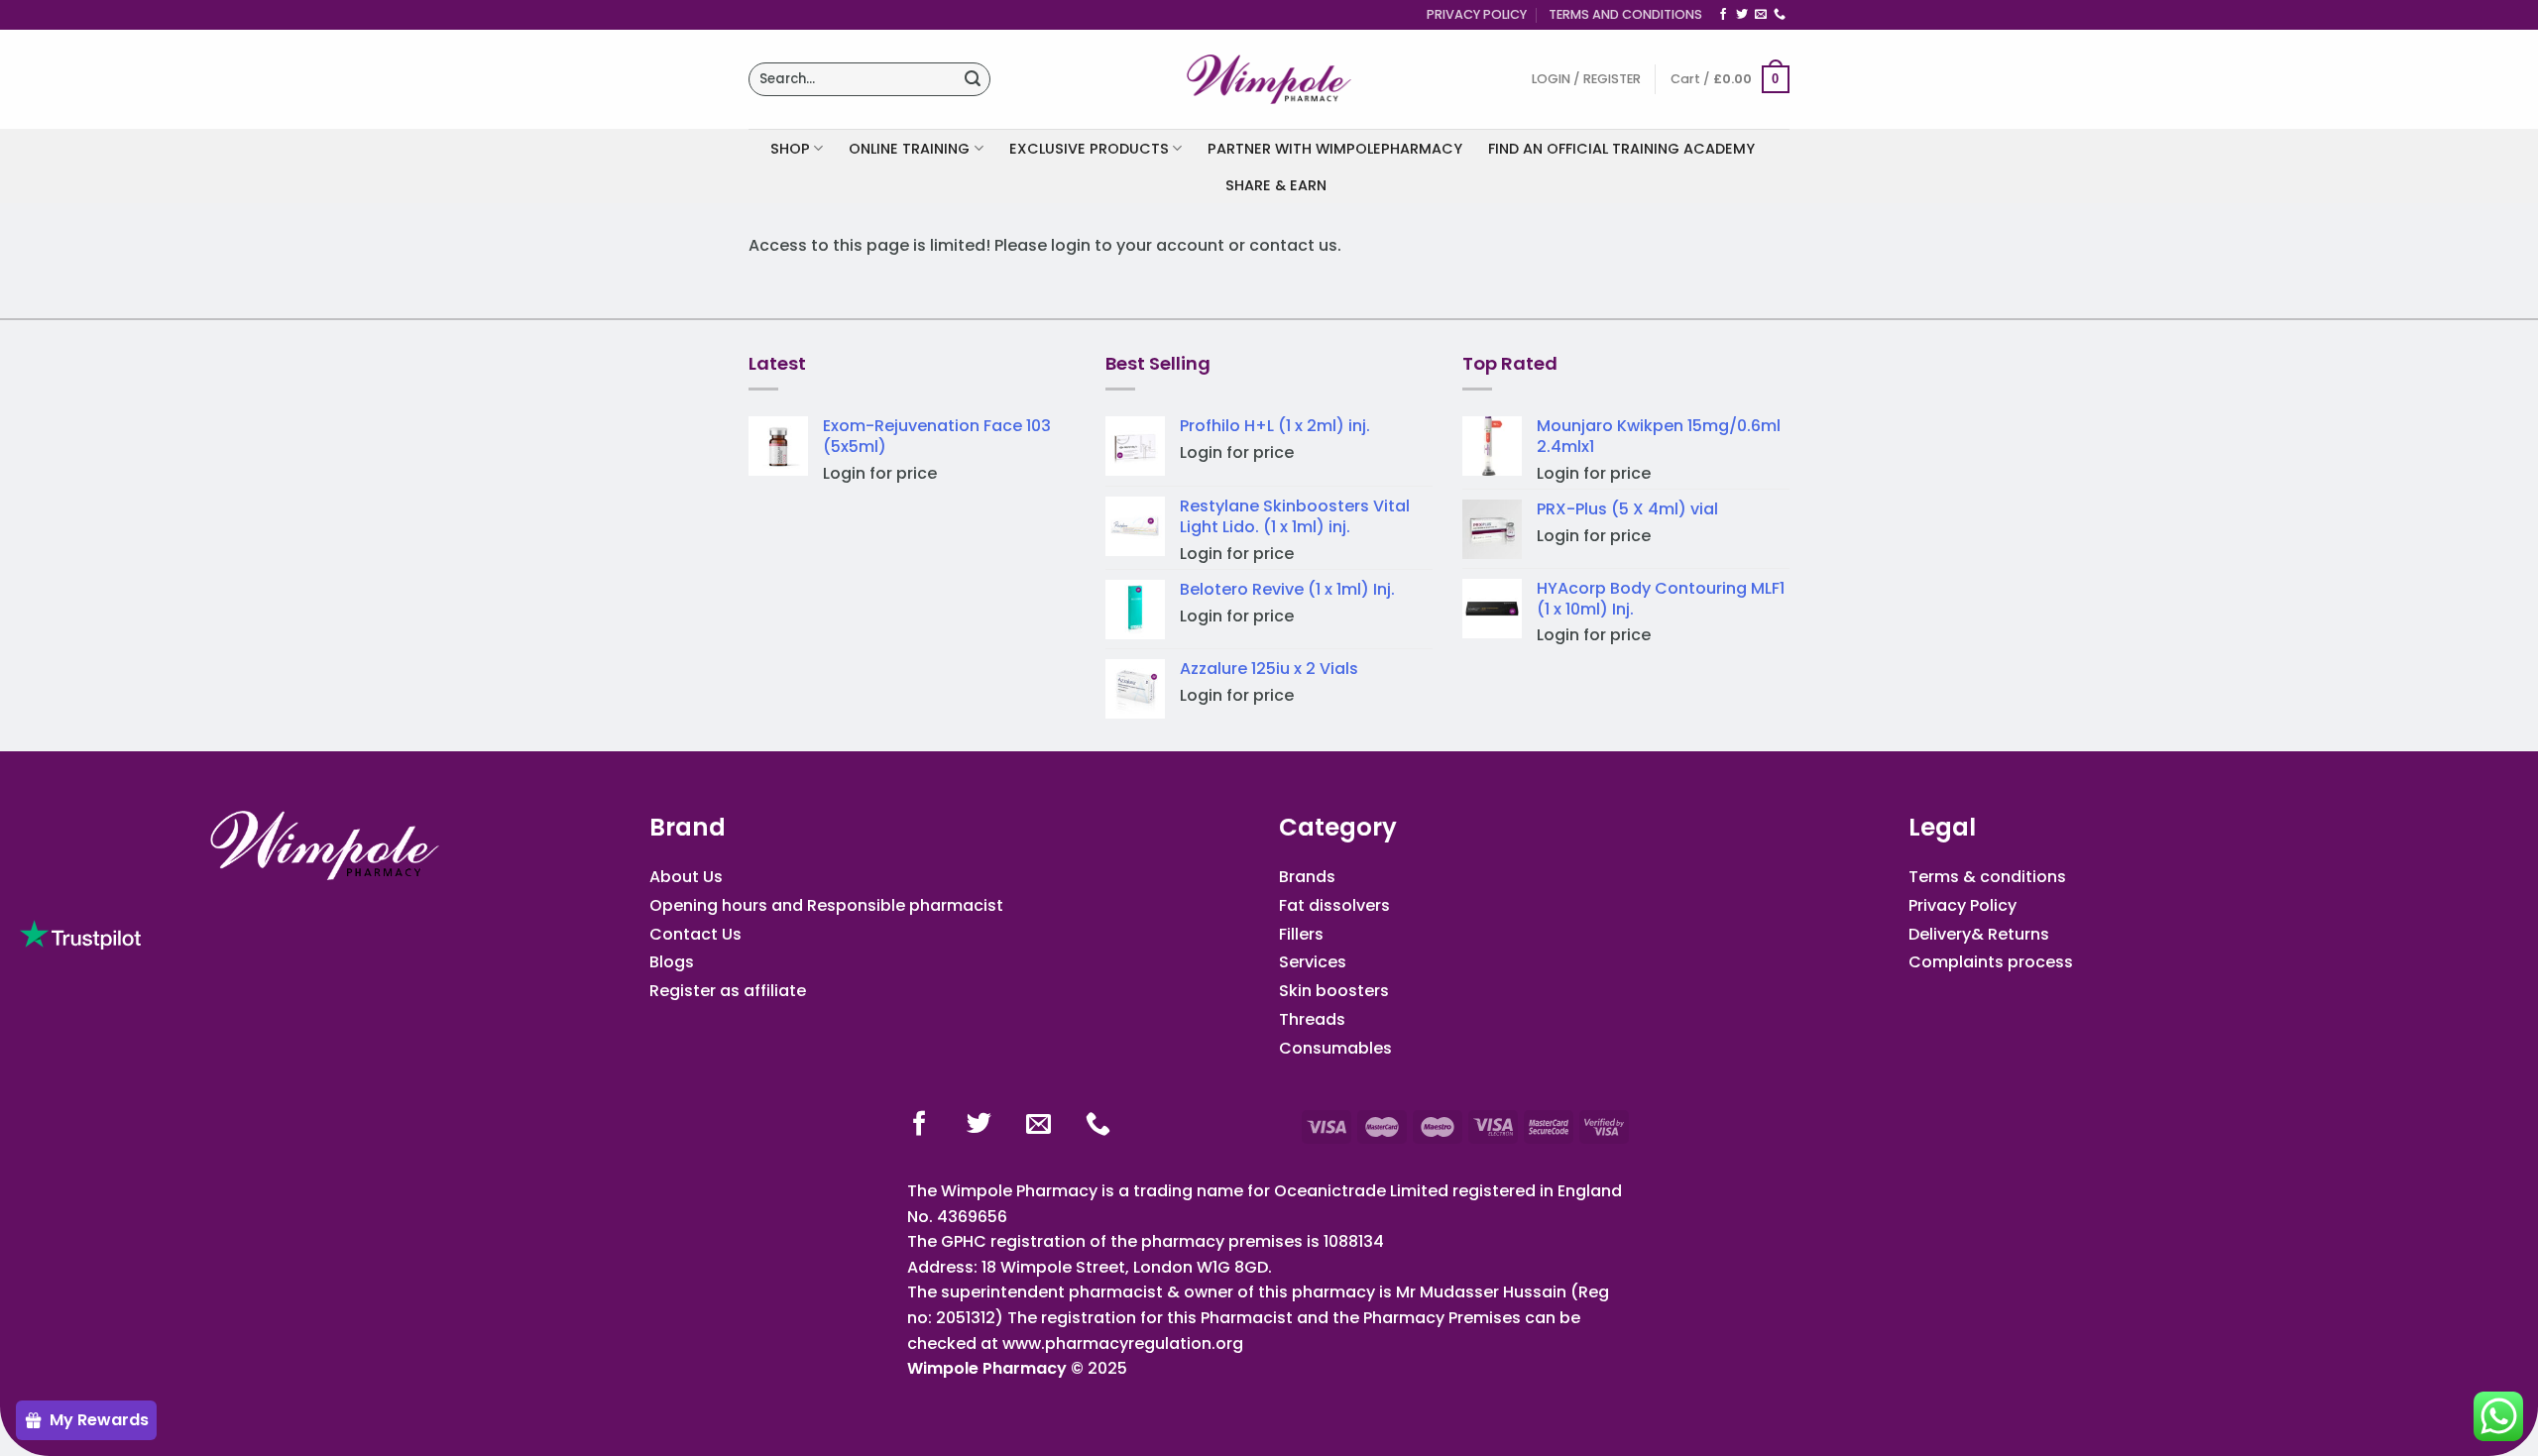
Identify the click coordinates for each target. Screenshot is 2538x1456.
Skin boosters (1334, 991)
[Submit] (973, 79)
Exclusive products (1089, 149)
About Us (686, 877)
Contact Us (695, 934)
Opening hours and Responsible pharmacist (826, 905)
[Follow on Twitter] (1742, 15)
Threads (1312, 1019)
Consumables (1335, 1048)
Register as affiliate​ (728, 991)
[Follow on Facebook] (1723, 15)
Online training (909, 149)
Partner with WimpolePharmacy (1335, 149)
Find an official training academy (1621, 149)
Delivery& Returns (1979, 934)
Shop (790, 149)
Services (1313, 962)
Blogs (672, 962)
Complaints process (1991, 962)
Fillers (1301, 934)
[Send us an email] (1761, 15)
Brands (1307, 877)
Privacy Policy (1477, 14)
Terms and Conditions (1625, 14)
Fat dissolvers (1334, 905)
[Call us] (1780, 15)
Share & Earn (1276, 185)
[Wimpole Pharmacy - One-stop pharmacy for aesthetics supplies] (1269, 79)
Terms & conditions (1987, 877)
